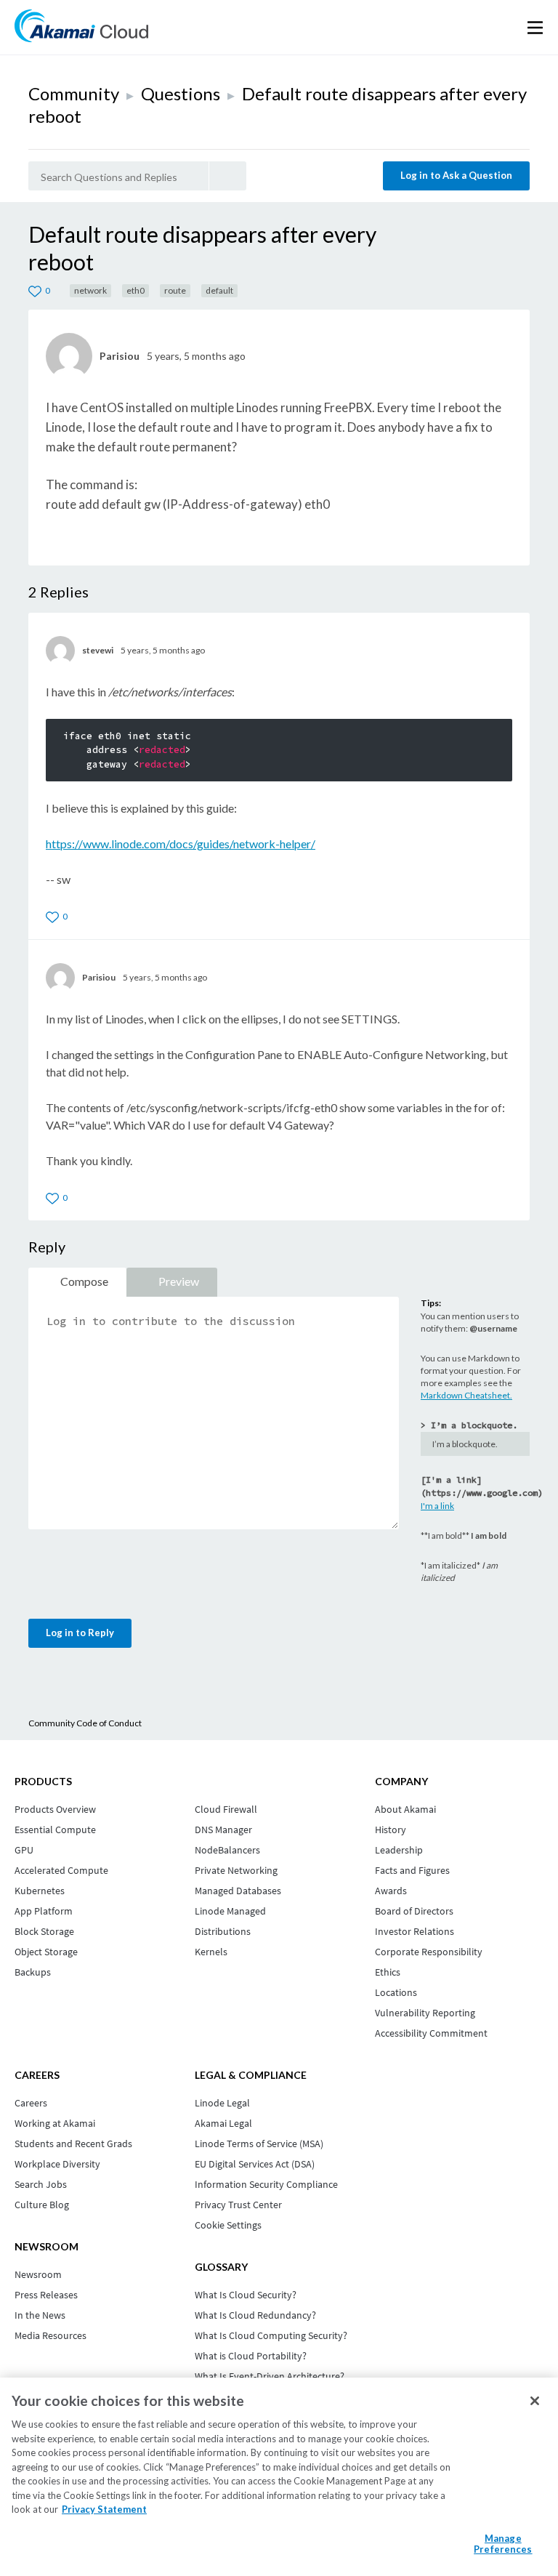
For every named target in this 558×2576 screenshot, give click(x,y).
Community (74, 93)
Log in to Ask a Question (456, 175)
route (175, 290)
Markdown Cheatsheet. (466, 1395)
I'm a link (437, 1506)
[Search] (228, 176)
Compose (84, 1281)
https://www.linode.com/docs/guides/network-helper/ (181, 844)
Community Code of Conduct (85, 1723)
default (219, 290)
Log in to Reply (80, 1633)
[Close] (535, 2401)
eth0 (136, 290)
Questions (181, 93)
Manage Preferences (503, 2544)
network (90, 290)
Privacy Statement (104, 2509)
